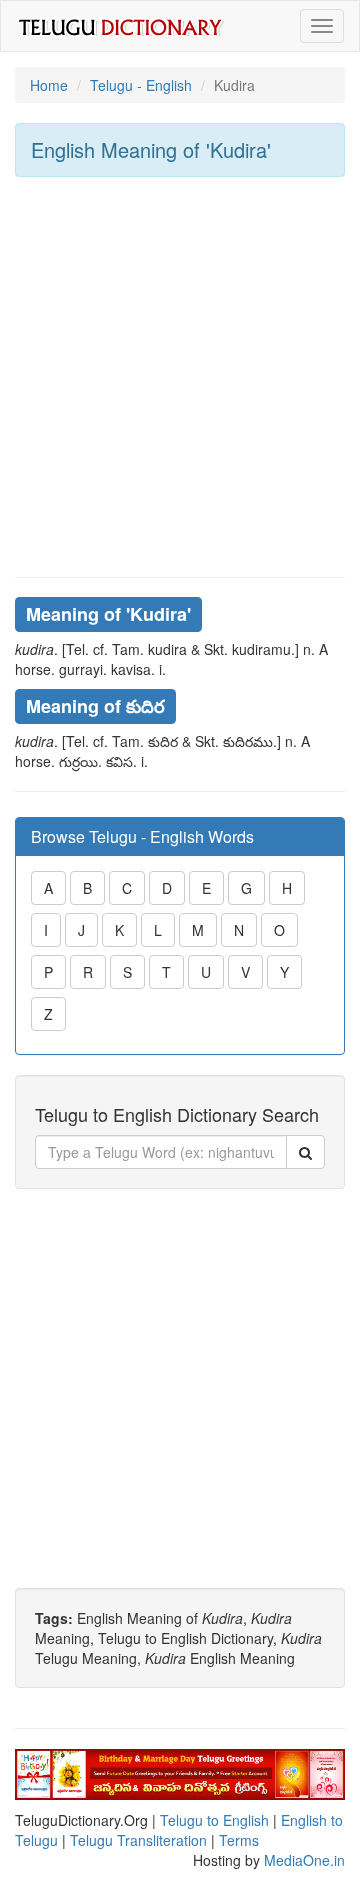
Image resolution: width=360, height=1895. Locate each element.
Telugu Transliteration (138, 1840)
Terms (239, 1840)
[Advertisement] (180, 377)
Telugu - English (141, 85)
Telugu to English (214, 1820)
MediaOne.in (304, 1860)
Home (49, 85)
